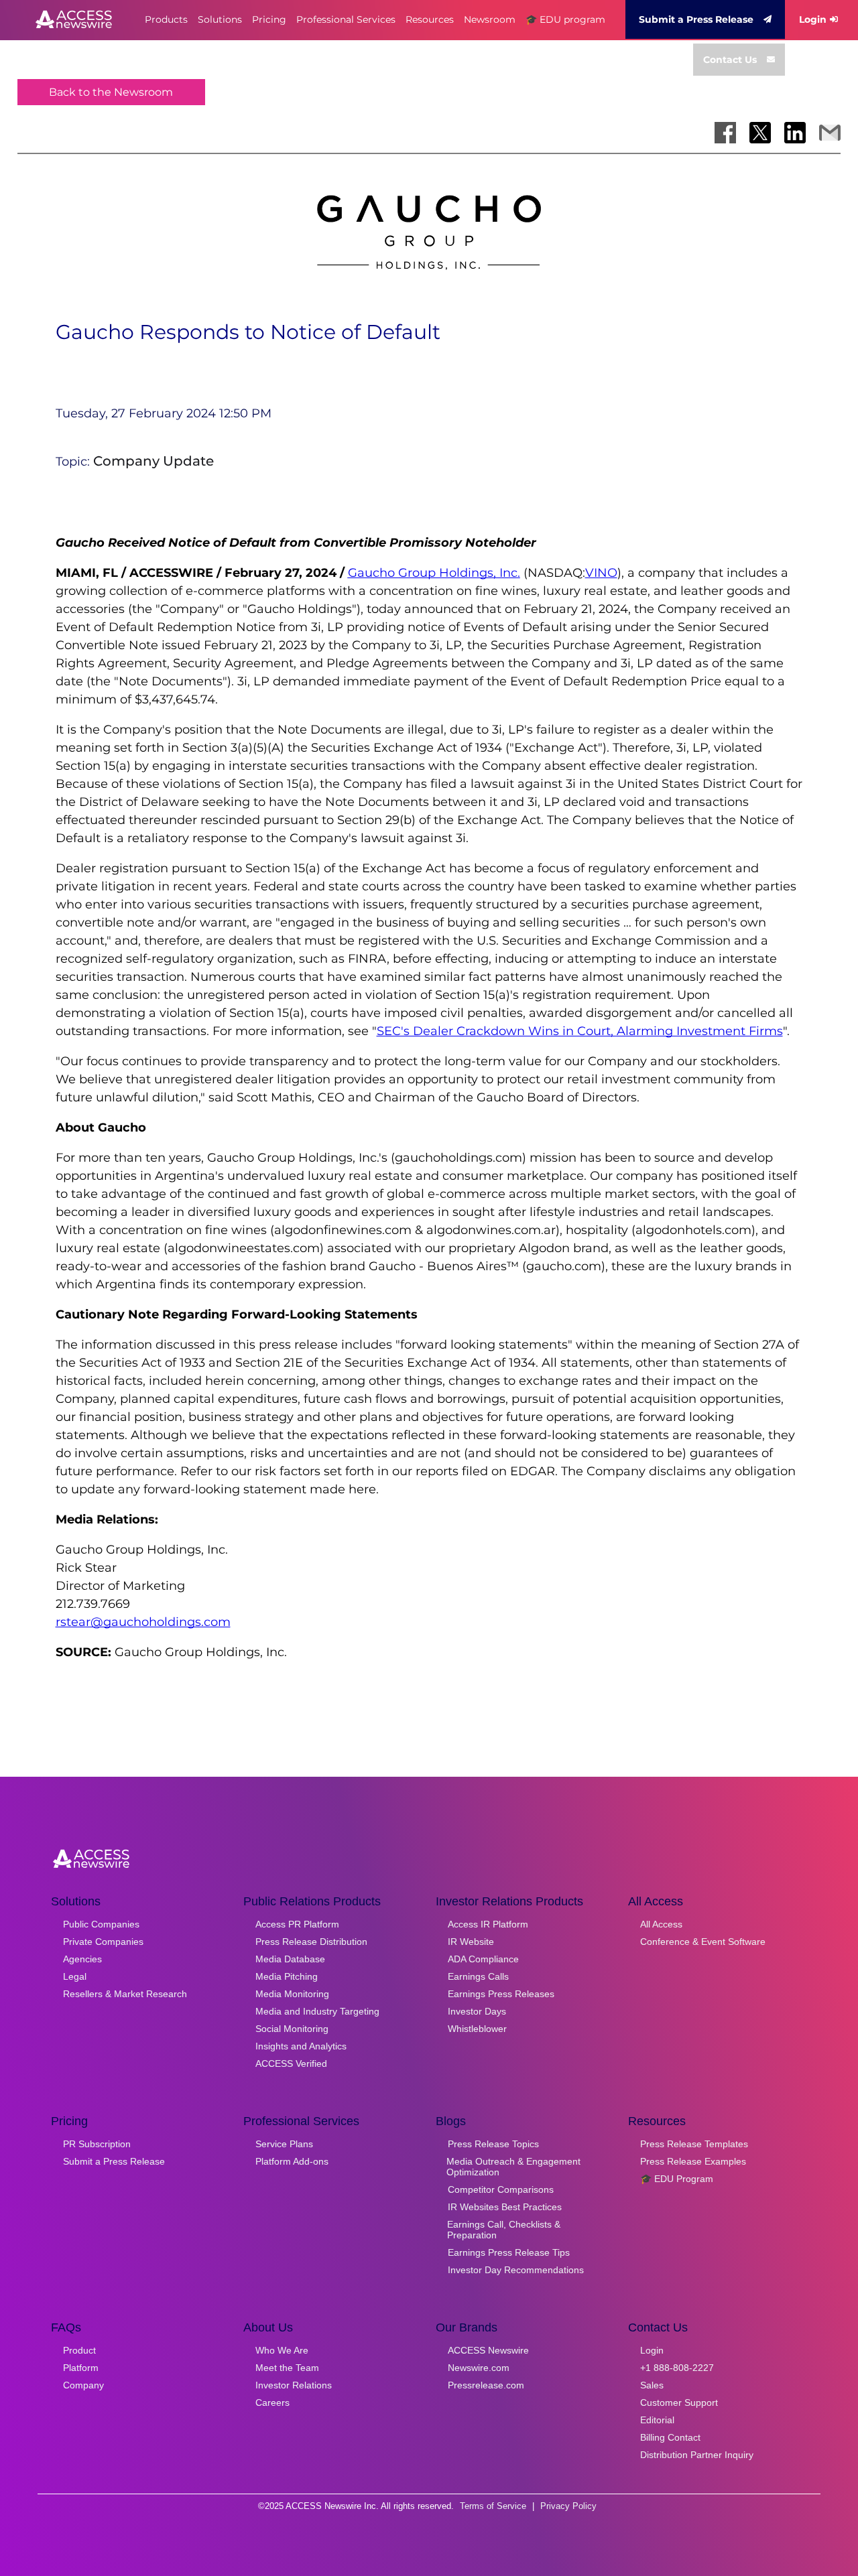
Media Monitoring (292, 1994)
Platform (81, 2368)
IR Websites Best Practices (505, 2207)
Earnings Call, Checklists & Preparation (504, 2230)
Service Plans (284, 2144)
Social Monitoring (292, 2029)
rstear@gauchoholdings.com (143, 1622)
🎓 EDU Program (677, 2179)
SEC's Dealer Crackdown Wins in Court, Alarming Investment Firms (580, 1031)
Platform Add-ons (292, 2161)
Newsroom (490, 19)
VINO (601, 573)
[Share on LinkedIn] (795, 133)
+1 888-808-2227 (677, 2368)
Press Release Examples (693, 2161)
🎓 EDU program (565, 19)
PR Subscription (97, 2144)
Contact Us (730, 60)
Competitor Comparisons (501, 2189)
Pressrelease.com (486, 2385)
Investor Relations (294, 2385)
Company (83, 2385)
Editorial (657, 2420)
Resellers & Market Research (125, 1994)
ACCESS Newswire (488, 2350)
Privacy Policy (568, 2506)
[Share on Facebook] (725, 133)
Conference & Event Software (703, 1942)
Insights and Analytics (301, 2046)
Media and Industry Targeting (317, 2011)
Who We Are (282, 2350)
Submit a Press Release (696, 19)
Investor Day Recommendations (516, 2270)
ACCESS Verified (291, 2063)
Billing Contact (670, 2437)
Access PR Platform (297, 1924)
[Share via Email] (830, 133)
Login (813, 19)
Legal (75, 1976)
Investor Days (477, 2011)
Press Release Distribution (311, 1942)
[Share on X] (760, 133)
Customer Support (679, 2402)
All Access (661, 1924)
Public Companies (101, 1924)
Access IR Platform (488, 1924)
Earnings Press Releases (501, 1994)
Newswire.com (479, 2368)
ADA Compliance (483, 1959)
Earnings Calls (478, 1976)
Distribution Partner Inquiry (697, 2455)
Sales (652, 2385)
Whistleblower (477, 2029)
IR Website (471, 1942)
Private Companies (103, 1942)
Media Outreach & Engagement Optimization (513, 2167)
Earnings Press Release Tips (509, 2252)
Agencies (82, 1959)
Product (79, 2350)
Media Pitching (287, 1976)
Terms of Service (493, 2506)
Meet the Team (287, 2368)
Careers (272, 2402)
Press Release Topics (493, 2144)
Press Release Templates (694, 2144)
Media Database (290, 1959)
